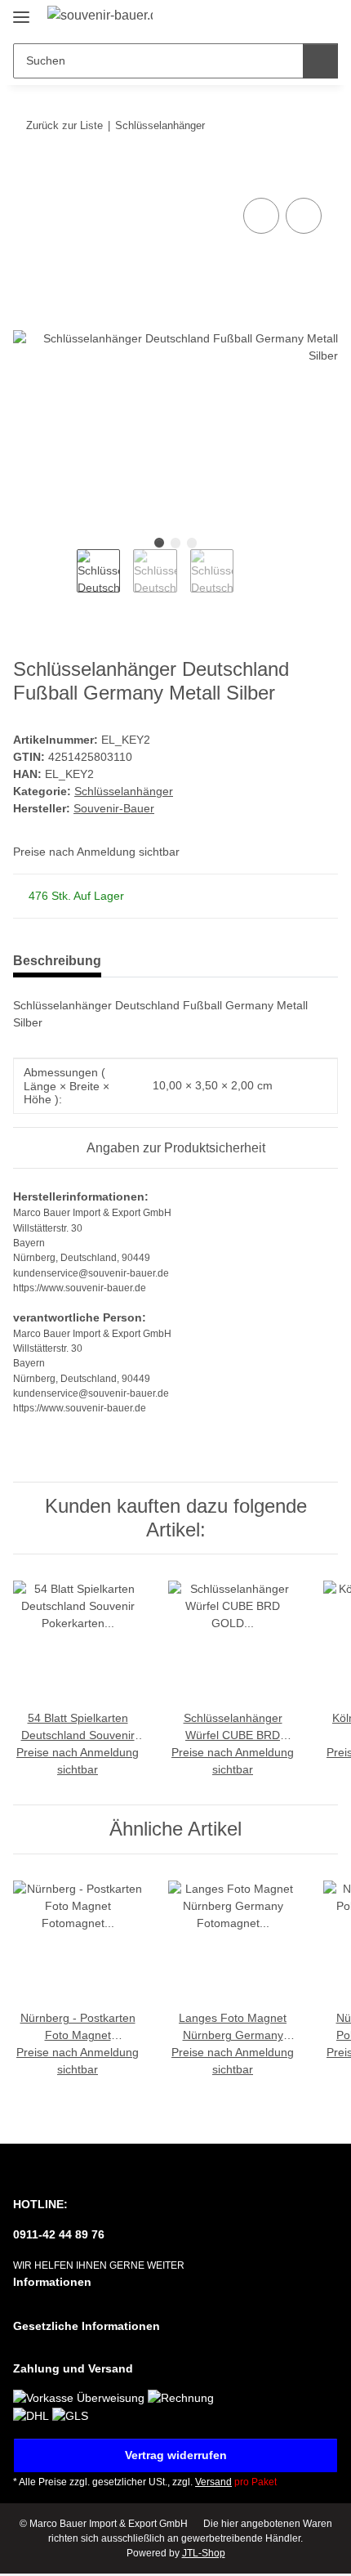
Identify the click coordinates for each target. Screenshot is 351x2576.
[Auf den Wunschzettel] (304, 216)
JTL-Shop (204, 2553)
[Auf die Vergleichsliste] (261, 216)
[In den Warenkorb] (26, 176)
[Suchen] (320, 61)
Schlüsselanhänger (124, 791)
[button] (273, 18)
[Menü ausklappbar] (21, 10)
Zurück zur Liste (64, 125)
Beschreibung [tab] (57, 961)
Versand (213, 2482)
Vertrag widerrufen (176, 2455)
